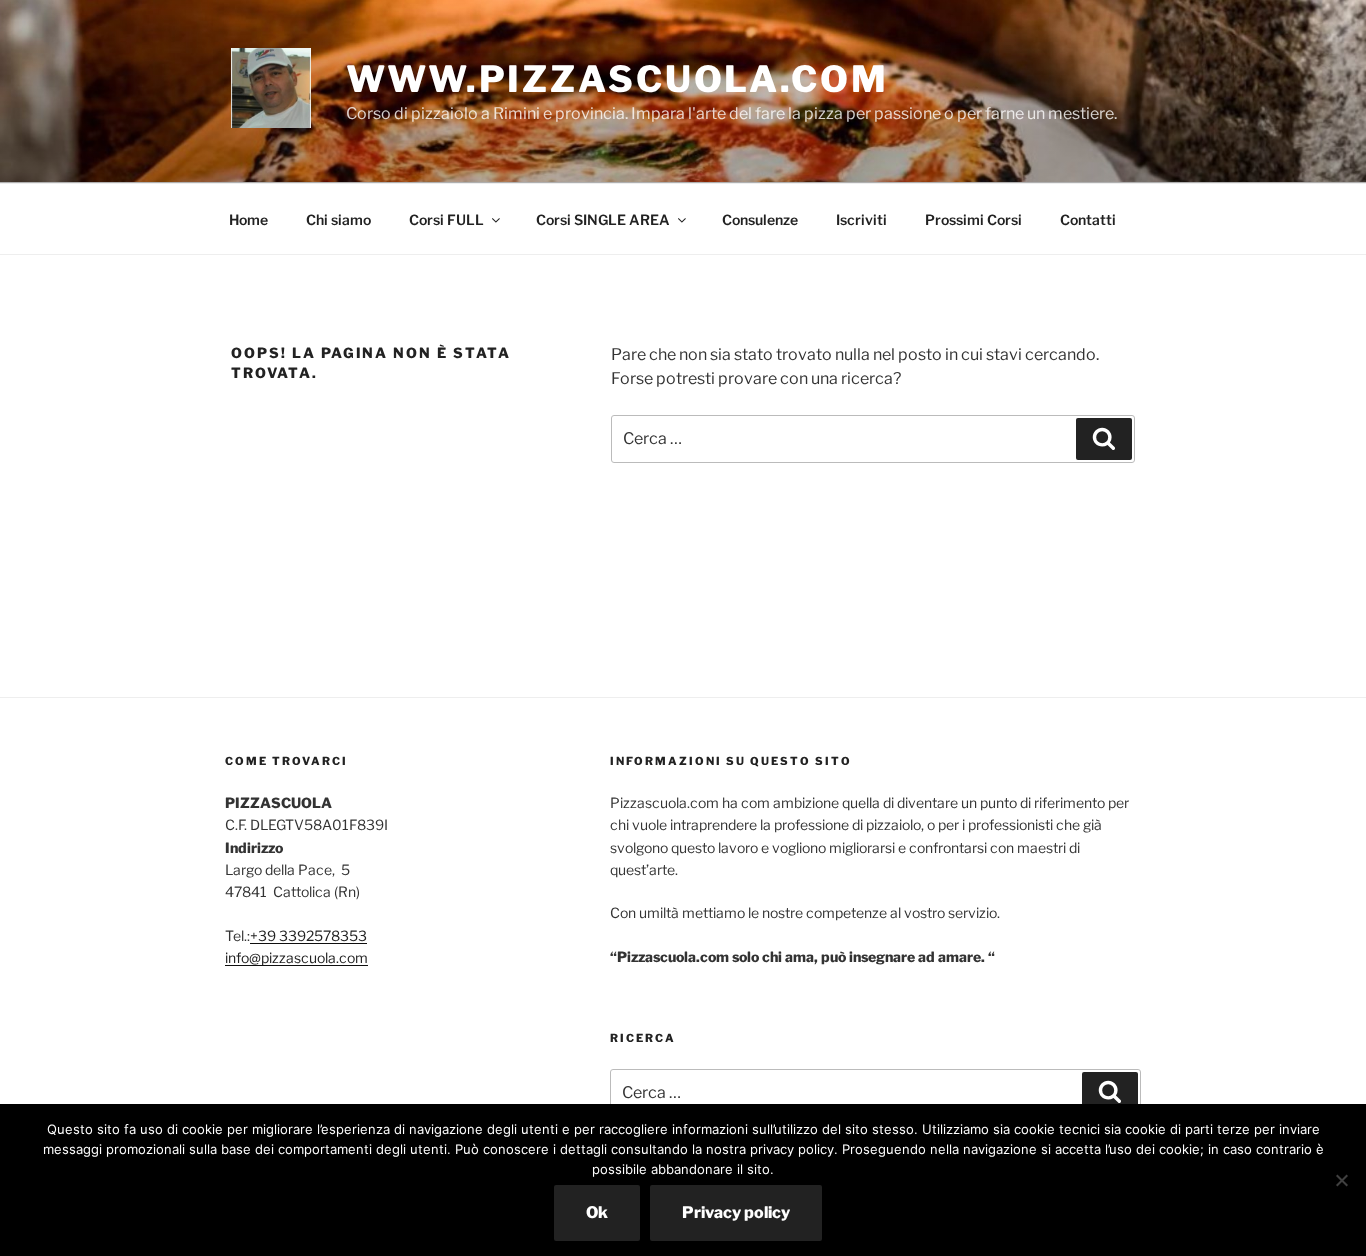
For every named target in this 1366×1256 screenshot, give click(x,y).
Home (248, 219)
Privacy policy (736, 1212)
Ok (597, 1212)
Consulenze (760, 219)
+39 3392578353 (308, 935)
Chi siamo (338, 219)
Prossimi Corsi (973, 219)
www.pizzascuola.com (617, 79)
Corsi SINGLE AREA (603, 219)
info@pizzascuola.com (296, 957)
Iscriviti (861, 219)
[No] (1341, 1180)
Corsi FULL (446, 219)
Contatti (1088, 219)
